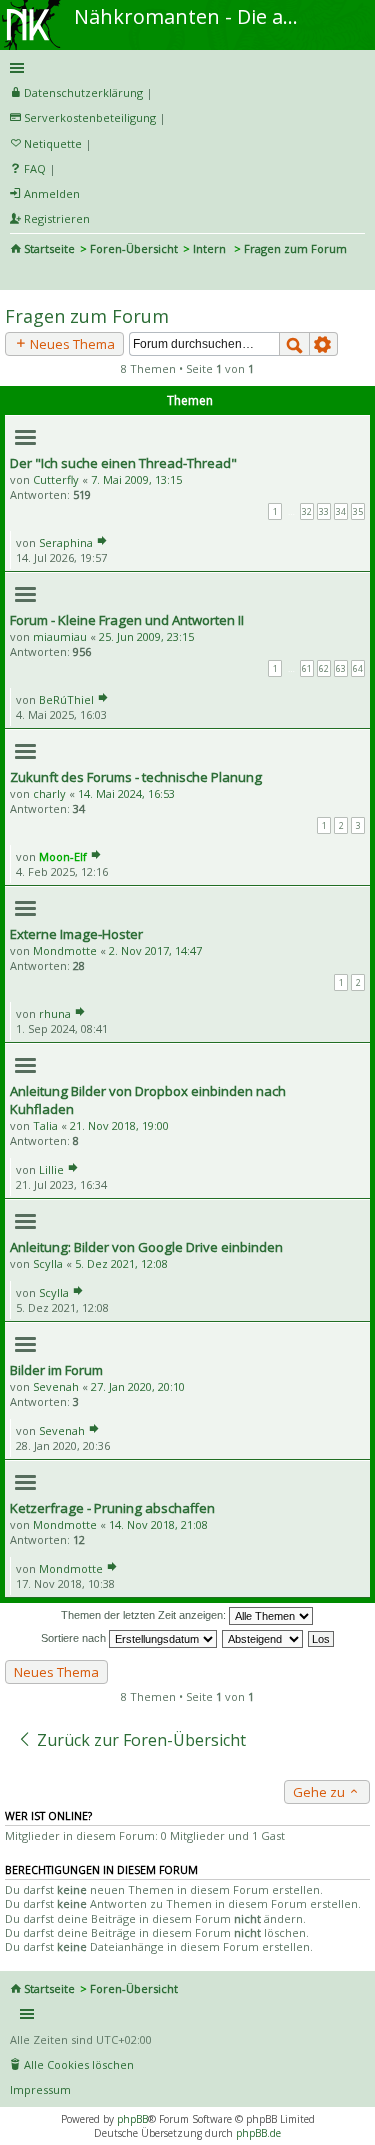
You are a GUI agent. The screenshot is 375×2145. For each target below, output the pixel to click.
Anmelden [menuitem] (52, 193)
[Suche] (294, 344)
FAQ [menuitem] (35, 168)
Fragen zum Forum (87, 316)
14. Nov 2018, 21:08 (158, 1524)
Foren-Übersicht (134, 248)
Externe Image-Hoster (76, 934)
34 (341, 511)
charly (49, 793)
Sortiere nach (75, 1638)
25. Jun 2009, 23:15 (146, 636)
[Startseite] (33, 7)
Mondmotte (65, 950)
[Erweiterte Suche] (324, 344)
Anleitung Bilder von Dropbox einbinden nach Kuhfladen (148, 1100)
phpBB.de (258, 2133)
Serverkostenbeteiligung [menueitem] (90, 117)
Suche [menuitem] (18, 276)
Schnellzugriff (184, 68)
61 (307, 668)
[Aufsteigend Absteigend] (263, 1638)
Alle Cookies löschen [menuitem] (79, 2064)
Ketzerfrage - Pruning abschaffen (112, 1508)
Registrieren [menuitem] (57, 218)
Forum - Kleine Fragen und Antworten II (127, 620)
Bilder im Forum (56, 1370)
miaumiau (60, 636)
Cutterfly (56, 479)
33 (324, 511)
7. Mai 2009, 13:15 (136, 479)
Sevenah (56, 1386)
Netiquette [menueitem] (53, 143)
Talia (45, 1125)
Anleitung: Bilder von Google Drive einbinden (146, 1247)
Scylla (48, 1263)
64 (358, 668)
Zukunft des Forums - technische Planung (136, 777)
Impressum (40, 2089)
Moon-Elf (63, 856)
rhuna (55, 1013)
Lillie (51, 1169)
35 (358, 511)
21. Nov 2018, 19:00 (119, 1125)
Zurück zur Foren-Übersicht (139, 1740)
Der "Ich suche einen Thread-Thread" (123, 463)
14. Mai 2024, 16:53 (126, 793)
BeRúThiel (66, 699)
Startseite (49, 248)
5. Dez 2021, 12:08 (121, 1263)
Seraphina (66, 542)
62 (324, 668)
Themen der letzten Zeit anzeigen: (145, 1615)
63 (341, 668)
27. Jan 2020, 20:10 (138, 1386)
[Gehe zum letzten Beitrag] (102, 542)
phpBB (132, 2119)
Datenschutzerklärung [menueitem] (83, 92)
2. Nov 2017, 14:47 (155, 950)
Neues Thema (71, 344)
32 (307, 511)
